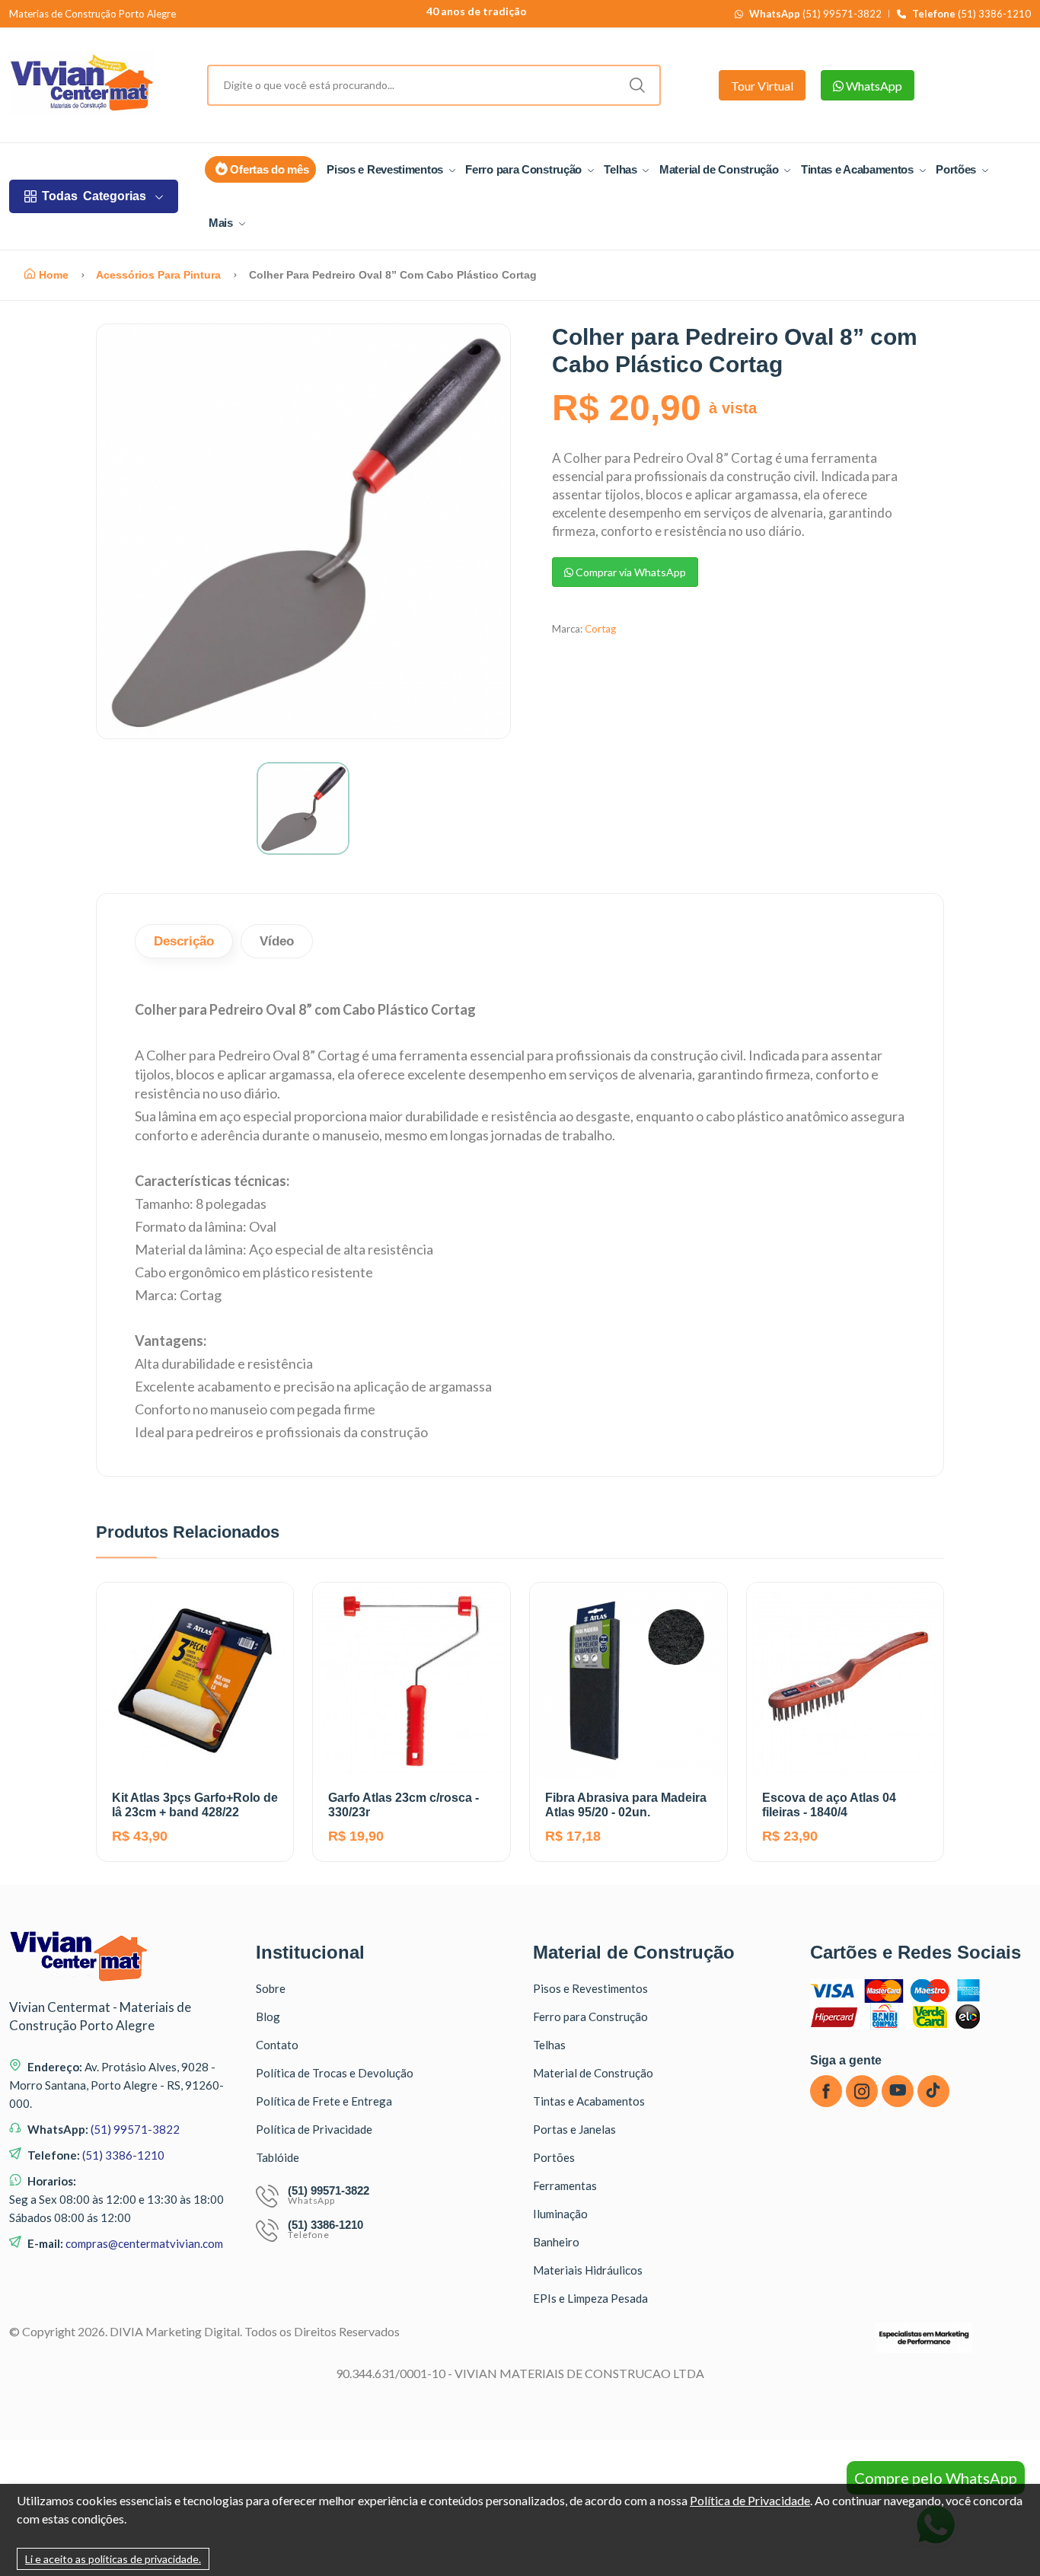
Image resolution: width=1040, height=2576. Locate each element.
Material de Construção (720, 169)
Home (54, 275)
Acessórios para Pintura (158, 275)
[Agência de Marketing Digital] (924, 2349)
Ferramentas (565, 2185)
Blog (268, 2016)
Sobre (271, 1988)
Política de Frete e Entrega (324, 2101)
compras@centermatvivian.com (144, 2243)
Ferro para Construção (525, 169)
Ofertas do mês (268, 169)
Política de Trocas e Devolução (335, 2073)
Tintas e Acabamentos (859, 169)
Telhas (622, 169)
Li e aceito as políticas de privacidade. (113, 2559)
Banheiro (556, 2242)
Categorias (94, 196)
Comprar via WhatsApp (630, 572)
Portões (957, 169)
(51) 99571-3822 (815, 14)
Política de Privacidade (314, 2129)
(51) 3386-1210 (971, 14)
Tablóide (278, 2157)
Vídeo (277, 941)
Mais (222, 223)
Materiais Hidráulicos (588, 2270)
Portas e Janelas (574, 2129)
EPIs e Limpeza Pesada (590, 2298)
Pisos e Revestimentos (386, 169)
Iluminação (560, 2214)
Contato (277, 2045)
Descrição (184, 941)
